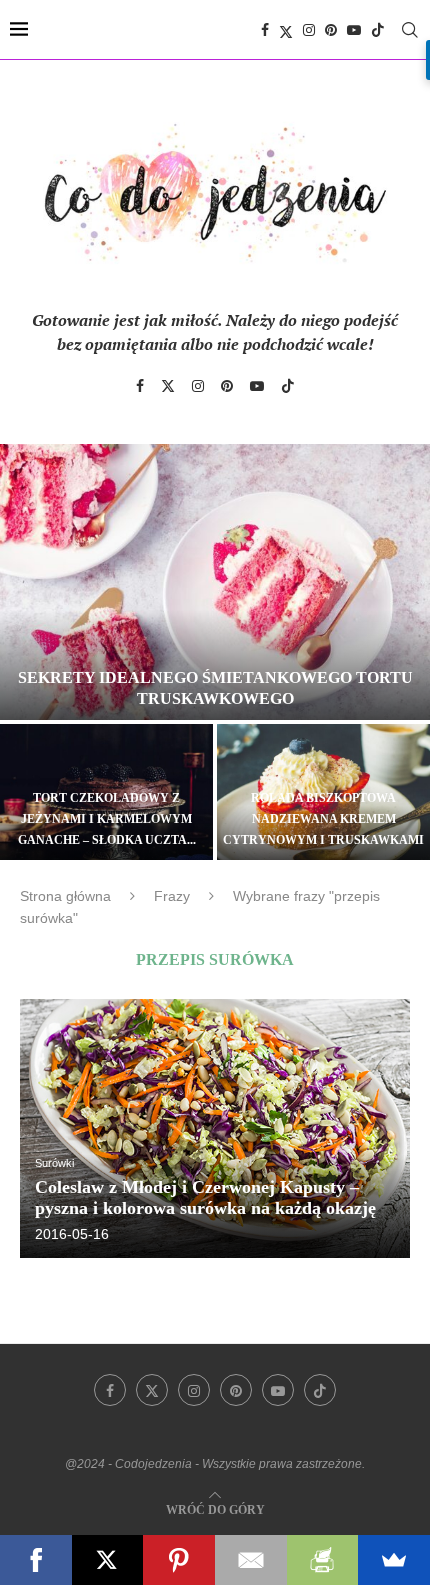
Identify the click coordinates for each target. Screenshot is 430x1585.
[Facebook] (265, 30)
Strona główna (65, 896)
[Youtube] (354, 30)
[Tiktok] (378, 30)
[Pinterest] (331, 30)
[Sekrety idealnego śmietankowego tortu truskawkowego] (215, 581)
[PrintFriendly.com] (323, 1560)
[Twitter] (286, 30)
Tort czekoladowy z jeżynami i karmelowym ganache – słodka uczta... (107, 819)
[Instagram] (309, 30)
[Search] (410, 30)
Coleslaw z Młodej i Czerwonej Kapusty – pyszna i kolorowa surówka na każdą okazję (205, 1197)
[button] (27, 651)
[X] (108, 1560)
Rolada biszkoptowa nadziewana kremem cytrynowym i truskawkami (323, 819)
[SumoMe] (394, 1560)
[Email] (251, 1560)
